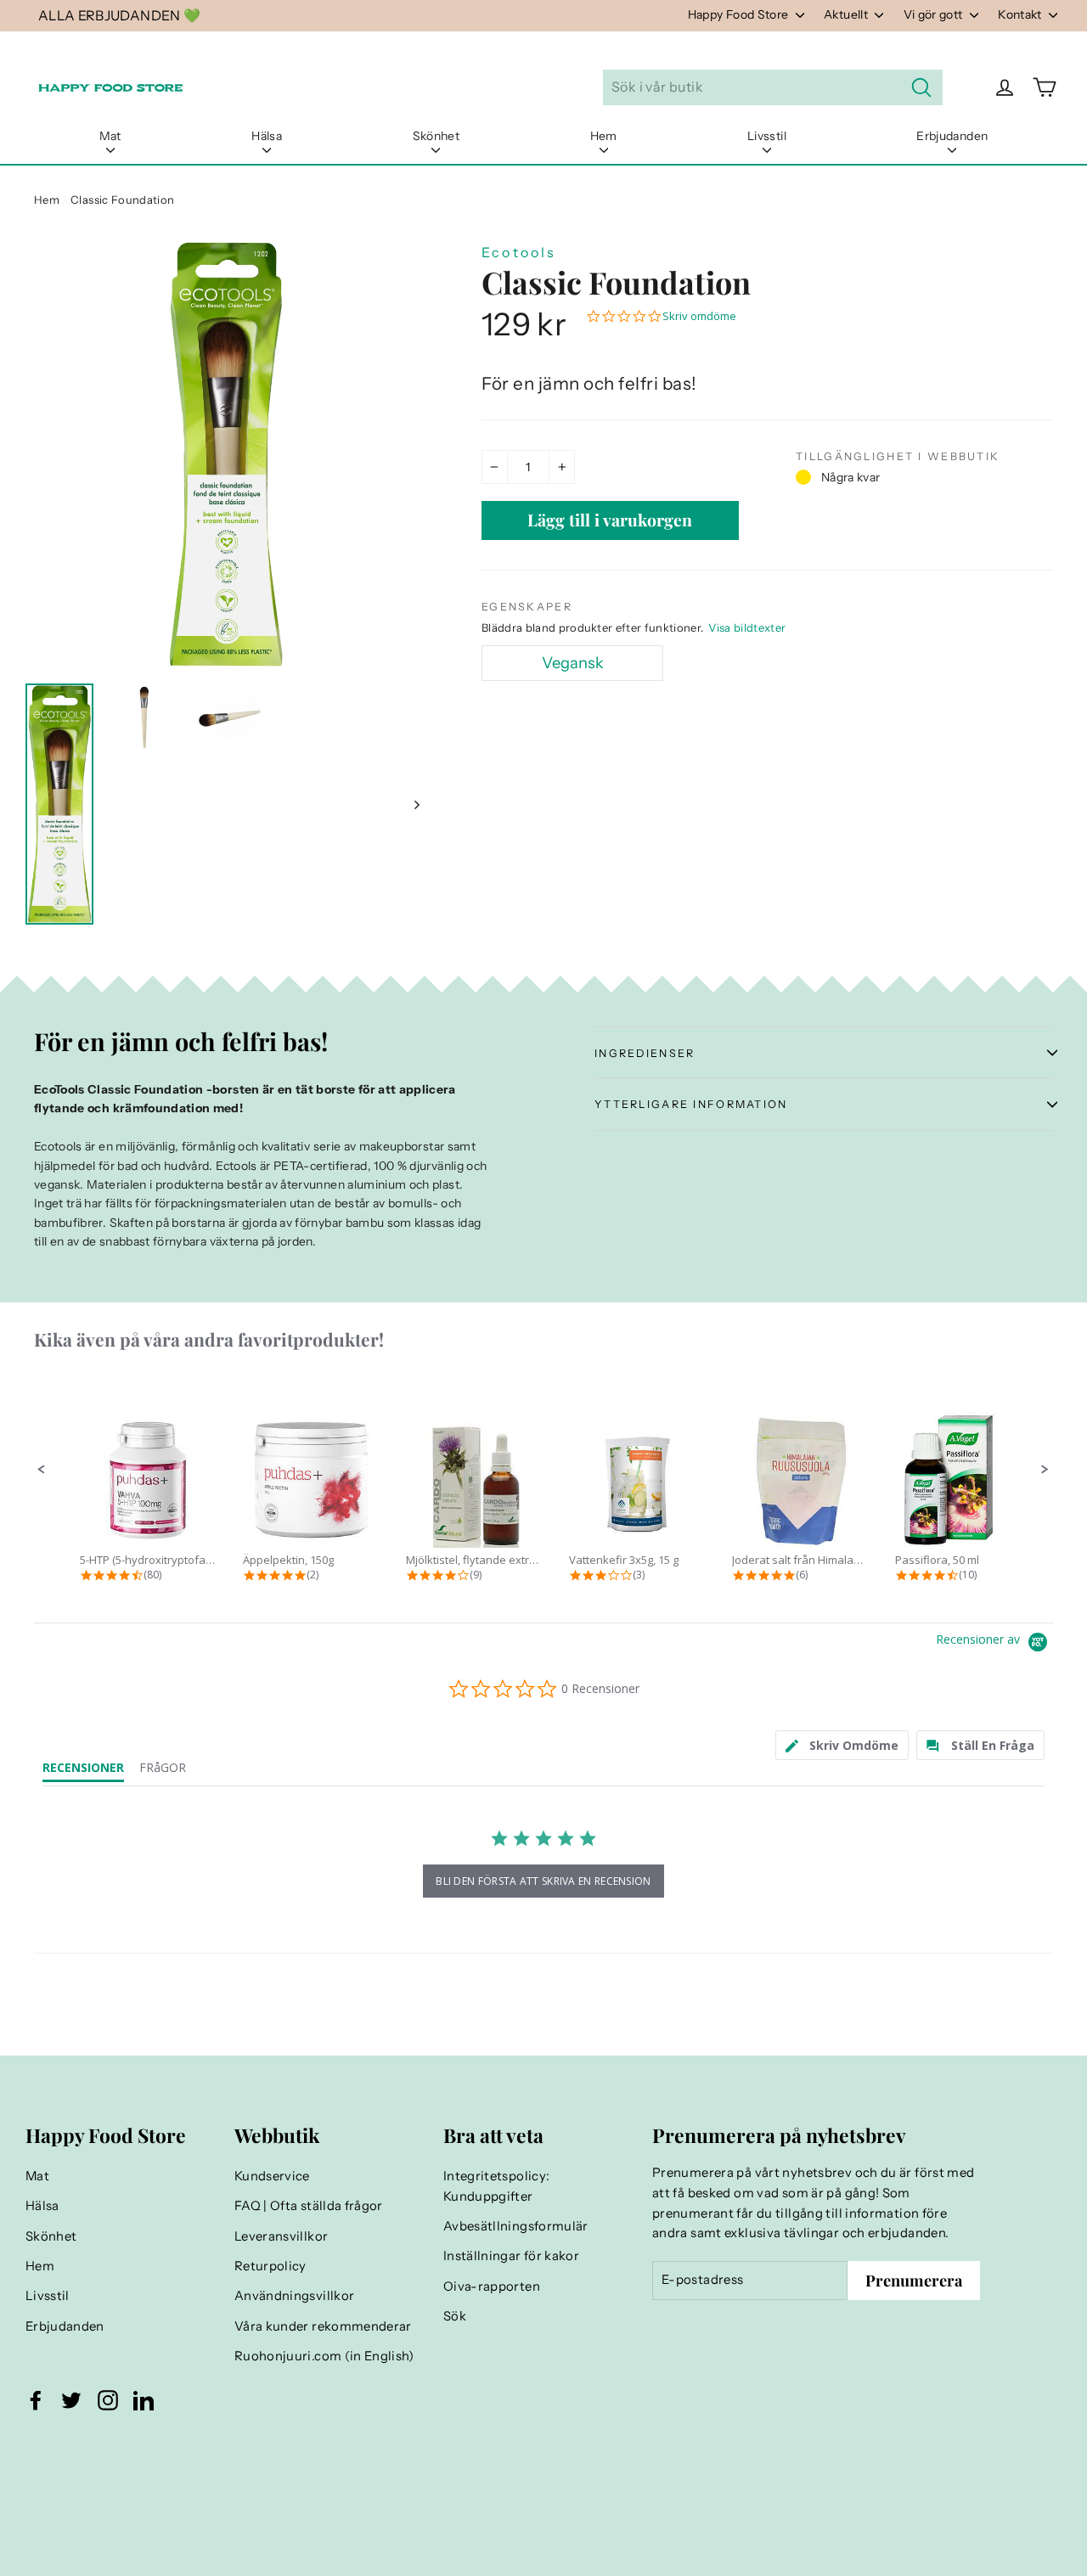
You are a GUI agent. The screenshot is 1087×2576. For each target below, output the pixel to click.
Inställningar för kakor (511, 2256)
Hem (604, 136)
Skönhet (436, 136)
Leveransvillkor (281, 2236)
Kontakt (1021, 14)
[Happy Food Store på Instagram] (108, 2400)
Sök (455, 2316)
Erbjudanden (952, 136)
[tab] (842, 1745)
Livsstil (767, 136)
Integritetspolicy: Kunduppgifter (496, 2186)
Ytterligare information (691, 1104)
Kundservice (272, 2176)
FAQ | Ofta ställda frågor (309, 2206)
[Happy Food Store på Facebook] (36, 2400)
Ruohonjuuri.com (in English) (324, 2356)
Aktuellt (847, 14)
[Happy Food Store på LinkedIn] (144, 2400)
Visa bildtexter (747, 627)
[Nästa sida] (416, 804)
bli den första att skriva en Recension (543, 1881)
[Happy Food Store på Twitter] (71, 2400)
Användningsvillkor (294, 2296)
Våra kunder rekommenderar (323, 2326)
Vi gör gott (935, 14)
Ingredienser (645, 1053)
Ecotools (519, 252)
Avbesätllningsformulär (516, 2226)
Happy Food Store (740, 14)
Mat (110, 136)
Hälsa (267, 136)
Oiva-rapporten (492, 2286)
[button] (42, 1470)
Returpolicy (270, 2266)
